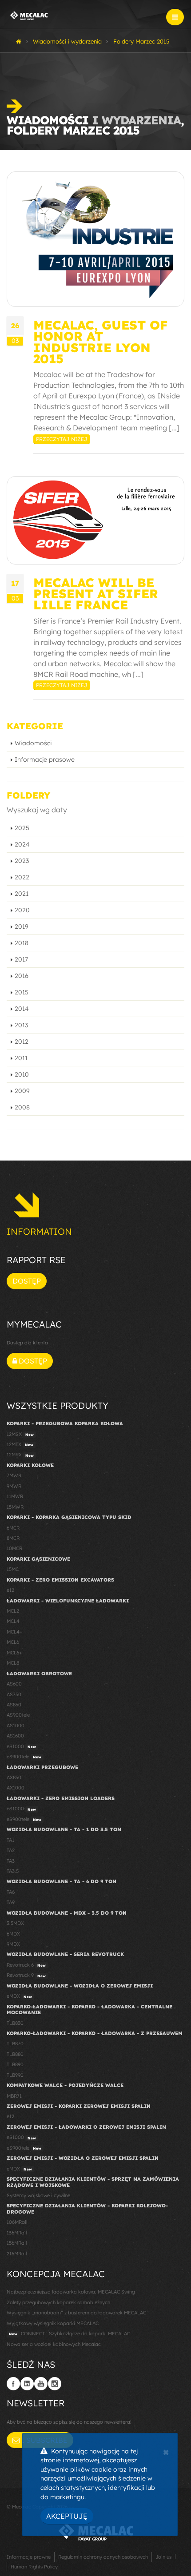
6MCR (13, 1528)
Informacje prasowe (45, 759)
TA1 (10, 1840)
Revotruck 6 (26, 1965)
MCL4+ (15, 1632)
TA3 (11, 1861)
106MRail (17, 2222)
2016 (22, 976)
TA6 (11, 1892)
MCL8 (13, 1663)
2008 (22, 1107)
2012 (22, 1042)
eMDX (19, 1996)
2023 (22, 861)
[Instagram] (55, 2384)
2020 (22, 910)
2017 (21, 959)
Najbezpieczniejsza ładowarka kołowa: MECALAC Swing (71, 2292)
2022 (22, 877)
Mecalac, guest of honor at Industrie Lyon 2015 (101, 342)
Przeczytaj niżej (62, 439)
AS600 (14, 1684)
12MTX (20, 1444)
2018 (22, 943)
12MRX (20, 1455)
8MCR (13, 1538)
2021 (22, 894)
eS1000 (21, 1746)
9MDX (13, 1944)
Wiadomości (33, 743)
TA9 (11, 1902)
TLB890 (15, 2064)
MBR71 (14, 2096)
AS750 (14, 1694)
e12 (10, 1590)
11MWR (15, 1496)
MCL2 (13, 1611)
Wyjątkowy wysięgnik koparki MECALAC (53, 2323)
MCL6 (13, 1642)
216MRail (17, 2254)
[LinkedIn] (27, 2384)
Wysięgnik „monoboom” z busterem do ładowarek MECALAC (76, 2313)
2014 (22, 1009)
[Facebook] (13, 2384)
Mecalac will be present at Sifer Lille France (96, 594)
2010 (22, 1074)
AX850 (14, 1777)
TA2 (11, 1850)
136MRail (17, 2233)
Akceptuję (67, 2516)
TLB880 (15, 2054)
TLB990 (15, 2075)
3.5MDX (15, 1923)
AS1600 (15, 1736)
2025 (22, 828)
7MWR (14, 1475)
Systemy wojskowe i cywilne (38, 2195)
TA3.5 (13, 1871)
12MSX (20, 1434)
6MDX (13, 1934)
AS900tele (18, 1715)
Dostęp (27, 1281)
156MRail (17, 2243)
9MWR (14, 1486)
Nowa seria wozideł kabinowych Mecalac (54, 2344)
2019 (22, 926)
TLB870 (15, 2043)
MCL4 (13, 1621)
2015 (22, 992)
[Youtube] (41, 2384)
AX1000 (16, 1788)
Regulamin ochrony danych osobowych (103, 2557)
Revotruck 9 (26, 1975)
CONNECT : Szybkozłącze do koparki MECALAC (70, 2334)
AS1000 (16, 1725)
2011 (21, 1058)
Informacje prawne (29, 2557)
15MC (13, 1569)
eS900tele (24, 1757)
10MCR (14, 1548)
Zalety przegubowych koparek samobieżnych (58, 2302)
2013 (21, 1025)
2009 (22, 1091)
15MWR (15, 1507)
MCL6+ (14, 1653)
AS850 (14, 1705)
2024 (22, 844)
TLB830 (15, 2023)
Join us (163, 2557)
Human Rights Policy (34, 2567)
